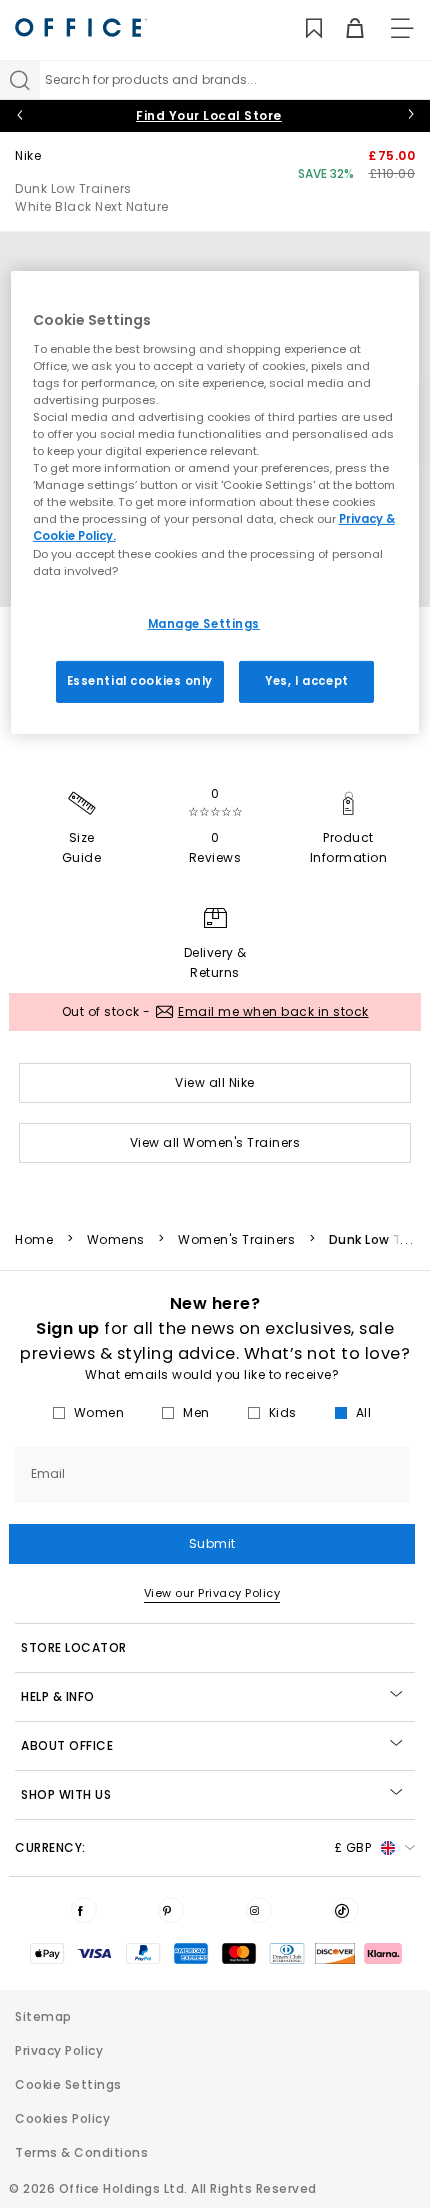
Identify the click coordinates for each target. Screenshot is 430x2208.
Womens (116, 1240)
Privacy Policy (59, 2050)
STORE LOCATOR (74, 1647)
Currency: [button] (193, 1847)
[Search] (20, 80)
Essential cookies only (140, 680)
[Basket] (343, 28)
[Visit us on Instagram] (259, 1910)
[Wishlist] (302, 28)
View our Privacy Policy (212, 1593)
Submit (212, 1543)
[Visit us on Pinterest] (171, 1910)
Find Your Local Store (209, 115)
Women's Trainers (236, 1240)
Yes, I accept (306, 680)
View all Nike (215, 1082)
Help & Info (58, 1696)
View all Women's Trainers (215, 1142)
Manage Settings (204, 624)
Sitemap (43, 2016)
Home (34, 1240)
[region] (215, 502)
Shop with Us (66, 1794)
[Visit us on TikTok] (346, 1910)
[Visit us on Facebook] (84, 1910)
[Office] (81, 27)
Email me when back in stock (273, 1011)
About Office (67, 1745)
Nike (28, 155)
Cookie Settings (68, 2084)
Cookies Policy (62, 2118)
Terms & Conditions (81, 2152)
